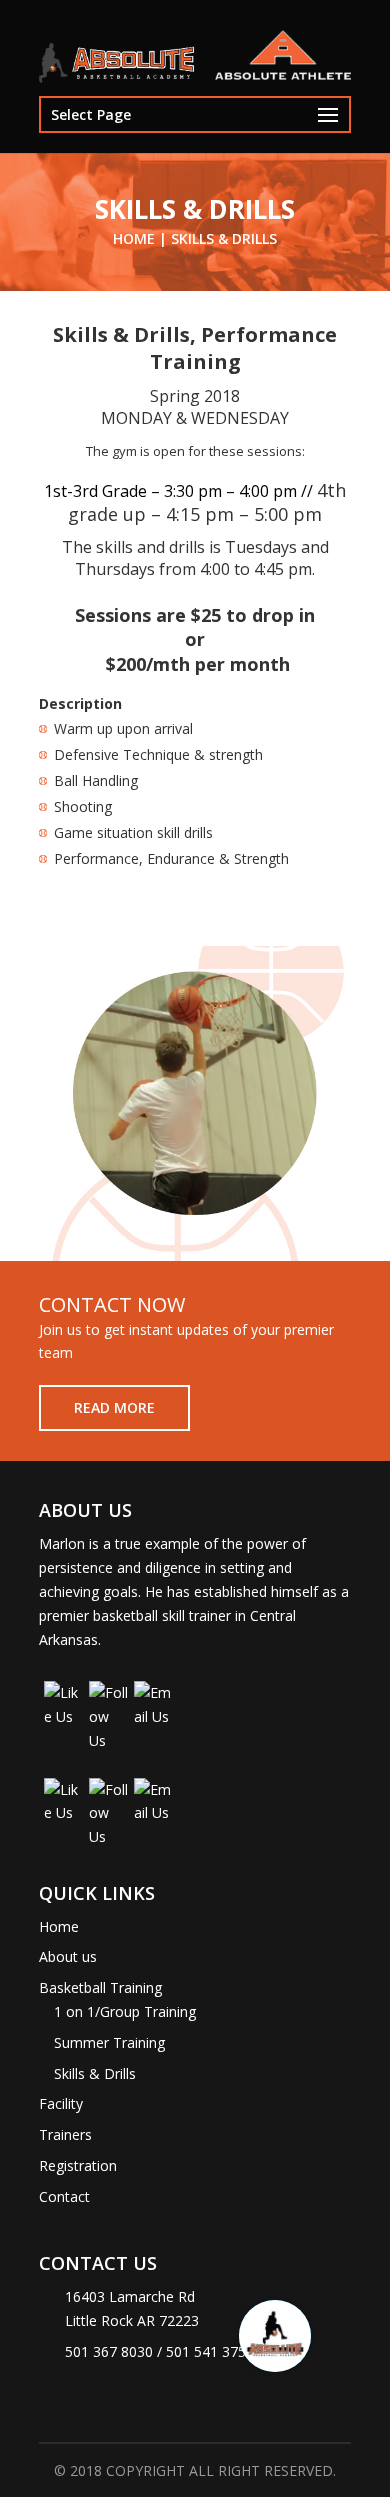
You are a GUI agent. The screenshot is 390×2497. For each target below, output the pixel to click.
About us (68, 1956)
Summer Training (109, 2042)
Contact (64, 2196)
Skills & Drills (95, 2073)
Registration (78, 2165)
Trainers (65, 2134)
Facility (61, 2103)
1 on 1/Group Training (125, 2011)
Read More (114, 1407)
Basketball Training (100, 1987)
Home (59, 1926)
